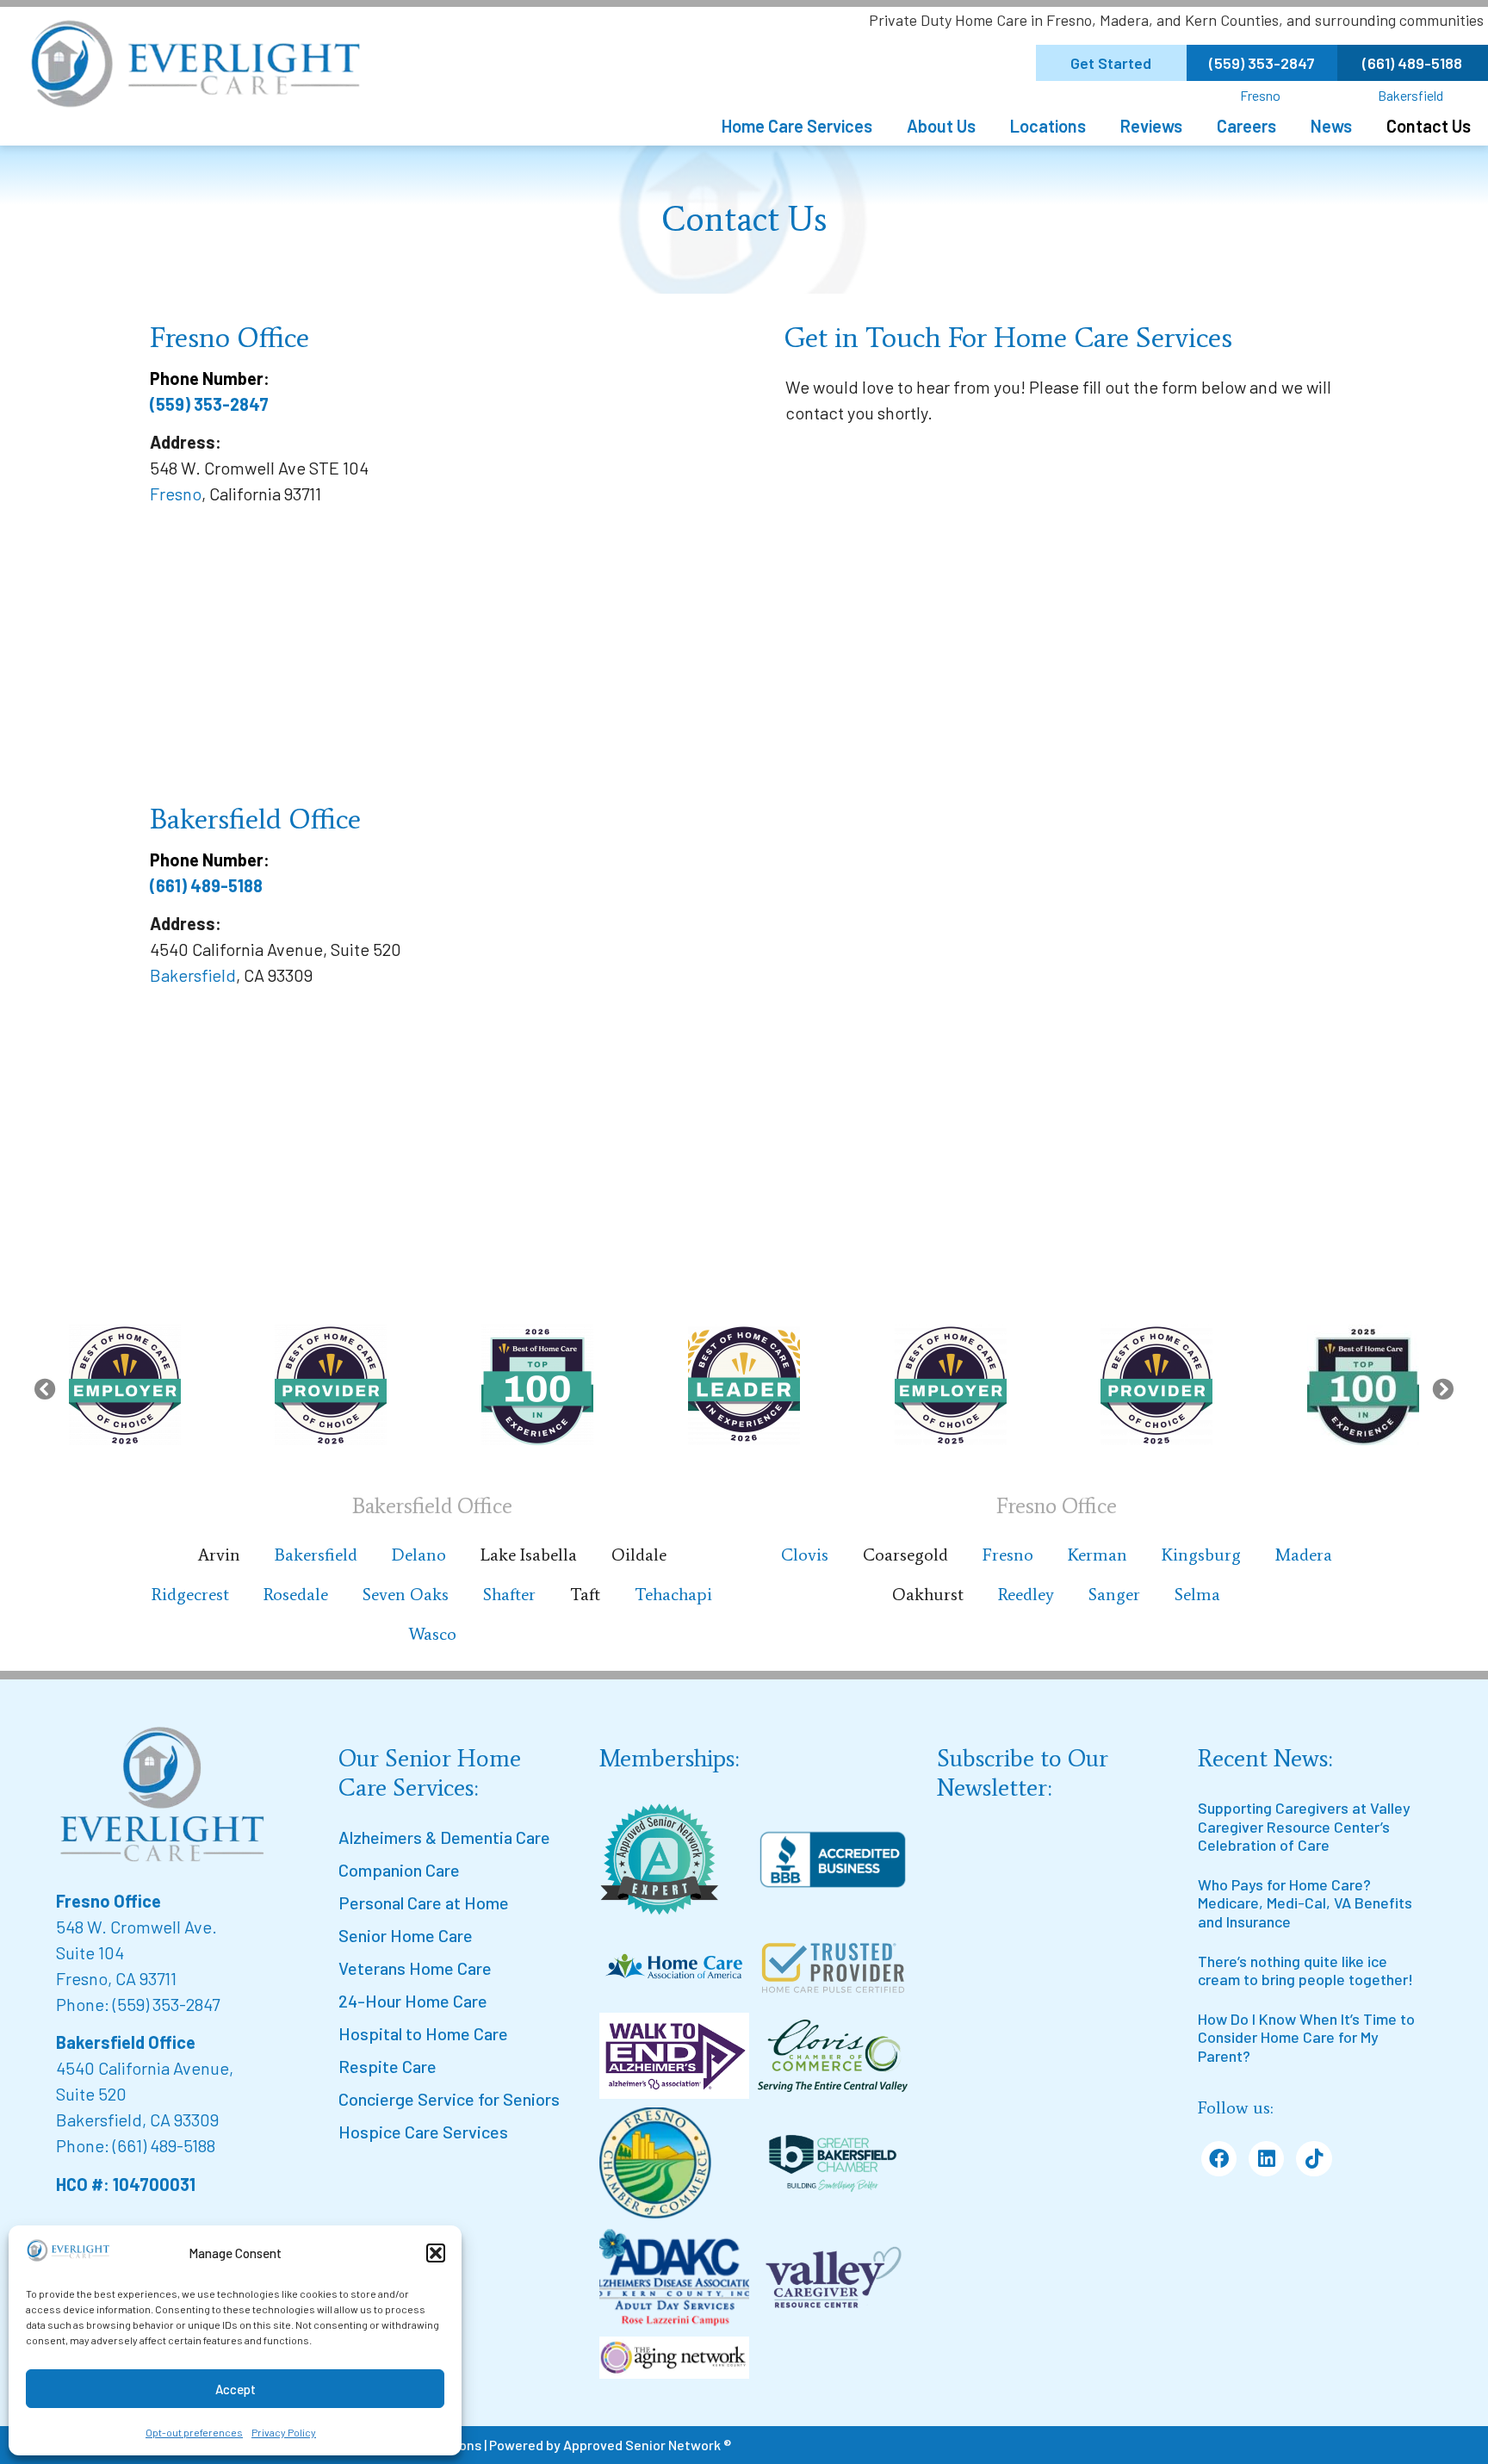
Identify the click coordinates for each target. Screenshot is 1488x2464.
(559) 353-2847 (209, 404)
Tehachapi (673, 1594)
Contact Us (1429, 126)
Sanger (1114, 1594)
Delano (419, 1555)
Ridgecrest (190, 1594)
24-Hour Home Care (413, 2001)
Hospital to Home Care (423, 2033)
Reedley (1026, 1594)
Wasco (432, 1634)
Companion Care (399, 1870)
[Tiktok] (1314, 2159)
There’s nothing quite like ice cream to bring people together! (1305, 1971)
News (1331, 126)
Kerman (1097, 1555)
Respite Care (387, 2066)
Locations (1048, 126)
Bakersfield (1410, 95)
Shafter (509, 1594)
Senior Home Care (406, 1935)
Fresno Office (108, 1901)
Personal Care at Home (424, 1902)
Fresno (1260, 95)
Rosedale (296, 1594)
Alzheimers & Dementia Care (444, 1837)
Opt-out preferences (194, 2432)
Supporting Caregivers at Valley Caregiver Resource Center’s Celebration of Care (1304, 1826)
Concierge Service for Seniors (449, 2099)
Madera (1304, 1555)
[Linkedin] (1266, 2159)
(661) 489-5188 (206, 885)
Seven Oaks (406, 1594)
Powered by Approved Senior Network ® (610, 2445)
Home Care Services (797, 126)
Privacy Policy (284, 2432)
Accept (236, 2389)
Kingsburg (1201, 1555)
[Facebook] (1219, 2159)
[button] (436, 2253)
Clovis (805, 1555)
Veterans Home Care (415, 1968)
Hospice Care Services (423, 2132)
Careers (1246, 126)
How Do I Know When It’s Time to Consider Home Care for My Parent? (1306, 2037)
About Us (941, 126)
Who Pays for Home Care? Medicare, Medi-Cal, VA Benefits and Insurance (1305, 1903)
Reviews (1151, 126)
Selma (1197, 1594)
